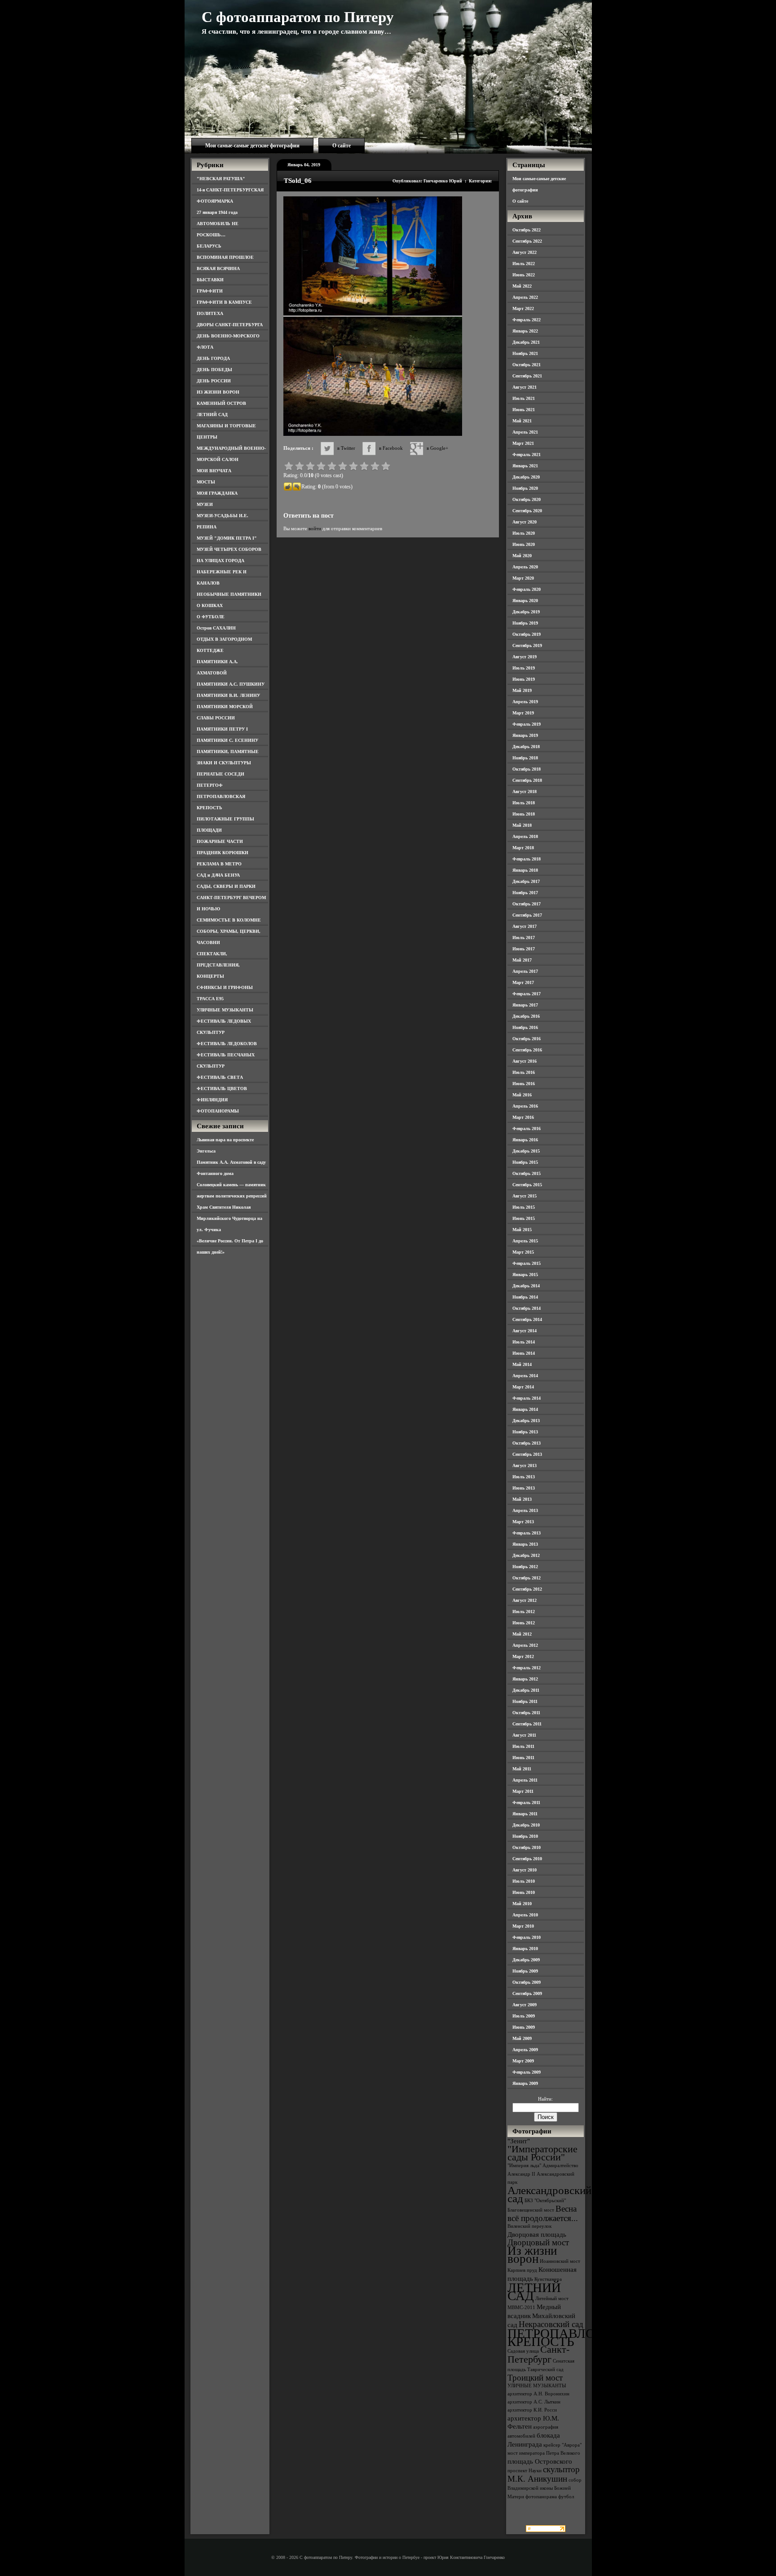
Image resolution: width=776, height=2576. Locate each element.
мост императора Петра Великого (544, 2453)
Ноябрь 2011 (525, 1701)
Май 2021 (522, 421)
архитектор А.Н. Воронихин (538, 2394)
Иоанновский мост (560, 2261)
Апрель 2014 (525, 1376)
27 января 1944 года (217, 212)
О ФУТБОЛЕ (211, 617)
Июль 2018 (524, 803)
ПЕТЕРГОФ (210, 785)
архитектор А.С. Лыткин (534, 2402)
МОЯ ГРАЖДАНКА (217, 493)
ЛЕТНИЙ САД (212, 415)
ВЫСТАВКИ (210, 280)
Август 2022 (525, 252)
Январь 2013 (525, 1544)
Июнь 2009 (524, 2027)
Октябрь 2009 (527, 1982)
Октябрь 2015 (527, 1173)
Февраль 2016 (527, 1128)
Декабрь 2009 (526, 1960)
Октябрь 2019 (527, 634)
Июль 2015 (524, 1207)
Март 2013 (523, 1522)
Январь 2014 (525, 1409)
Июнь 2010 (524, 1892)
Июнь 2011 (523, 1758)
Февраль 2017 (527, 994)
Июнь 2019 (524, 679)
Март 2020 (523, 578)
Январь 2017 (525, 1005)
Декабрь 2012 (526, 1555)
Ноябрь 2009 (525, 1971)
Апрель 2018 (525, 836)
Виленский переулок (529, 2226)
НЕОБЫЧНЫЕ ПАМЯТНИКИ (229, 594)
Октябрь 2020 (527, 499)
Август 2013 (525, 1465)
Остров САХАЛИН (216, 628)
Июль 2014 (524, 1342)
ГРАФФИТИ (210, 291)
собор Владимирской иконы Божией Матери (545, 2488)
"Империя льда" (524, 2166)
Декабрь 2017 (526, 881)
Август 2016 (525, 1061)
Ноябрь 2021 (525, 353)
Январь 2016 (525, 1140)
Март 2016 (523, 1117)
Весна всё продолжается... (543, 2213)
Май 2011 (522, 1769)
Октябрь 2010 (527, 1847)
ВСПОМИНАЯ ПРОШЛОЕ (225, 257)
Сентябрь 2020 (527, 511)
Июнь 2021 (524, 410)
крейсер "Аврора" (562, 2445)
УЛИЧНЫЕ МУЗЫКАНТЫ (225, 1010)
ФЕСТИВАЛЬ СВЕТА (220, 1077)
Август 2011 (524, 1735)
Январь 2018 (525, 870)
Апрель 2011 (525, 1780)
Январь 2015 (525, 1275)
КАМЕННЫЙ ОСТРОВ (221, 403)
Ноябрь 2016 (525, 1027)
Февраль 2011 (526, 1802)
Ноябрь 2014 (525, 1297)
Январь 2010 (525, 1949)
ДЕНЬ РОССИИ (214, 381)
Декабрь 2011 (526, 1690)
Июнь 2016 (524, 1084)
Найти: (545, 2099)
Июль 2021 (524, 398)
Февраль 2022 (527, 320)
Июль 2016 (524, 1072)
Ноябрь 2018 (525, 758)
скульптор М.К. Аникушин (544, 2474)
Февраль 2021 (527, 454)
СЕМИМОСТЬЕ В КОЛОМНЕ (229, 920)
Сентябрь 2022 (527, 241)
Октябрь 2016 (527, 1039)
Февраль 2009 (527, 2072)
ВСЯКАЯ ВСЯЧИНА (218, 268)
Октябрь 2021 (527, 365)
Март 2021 (523, 443)
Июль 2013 (524, 1477)
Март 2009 (523, 2061)
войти (315, 528)
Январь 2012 (525, 1679)
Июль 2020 (524, 533)
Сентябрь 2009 (527, 1993)
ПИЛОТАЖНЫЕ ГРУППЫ (225, 819)
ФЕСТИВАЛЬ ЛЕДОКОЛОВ (227, 1044)
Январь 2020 (525, 601)
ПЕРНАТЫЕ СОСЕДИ (220, 774)
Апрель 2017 (525, 971)
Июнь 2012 (524, 1623)
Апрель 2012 (525, 1645)
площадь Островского (540, 2461)
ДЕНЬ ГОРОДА (213, 358)
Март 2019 (523, 713)
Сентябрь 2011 (527, 1724)
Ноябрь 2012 (525, 1567)
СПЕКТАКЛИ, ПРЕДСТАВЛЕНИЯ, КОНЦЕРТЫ (218, 965)
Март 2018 (523, 848)
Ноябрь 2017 (525, 893)
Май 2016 (522, 1095)
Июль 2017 (524, 938)
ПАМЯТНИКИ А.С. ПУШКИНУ (231, 684)
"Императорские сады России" (542, 2153)
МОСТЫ (206, 482)
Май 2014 (522, 1364)
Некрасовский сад (551, 2324)
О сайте (342, 146)
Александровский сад (549, 2194)
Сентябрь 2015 (527, 1185)
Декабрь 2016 (526, 1016)
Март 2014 (523, 1387)
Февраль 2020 (527, 589)
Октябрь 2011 (526, 1713)
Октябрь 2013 (527, 1443)
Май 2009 (522, 2038)
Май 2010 (522, 1904)
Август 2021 (525, 387)
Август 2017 (525, 926)
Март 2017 (523, 982)
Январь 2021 (525, 466)
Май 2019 (522, 690)
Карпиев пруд (522, 2270)
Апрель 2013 (525, 1510)
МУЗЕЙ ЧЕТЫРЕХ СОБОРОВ (229, 549)
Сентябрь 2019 (527, 645)
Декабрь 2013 (526, 1421)
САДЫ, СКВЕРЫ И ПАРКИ (226, 886)
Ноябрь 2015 (525, 1162)
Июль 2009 (524, 2016)
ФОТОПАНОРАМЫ (218, 1111)
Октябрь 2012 (527, 1578)
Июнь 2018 (524, 814)
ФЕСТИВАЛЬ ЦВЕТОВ (222, 1088)
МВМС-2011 (521, 2308)
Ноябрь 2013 (525, 1432)
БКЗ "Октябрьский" (545, 2201)
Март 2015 (523, 1252)
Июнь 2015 (524, 1218)
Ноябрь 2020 (525, 488)
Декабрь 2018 (526, 747)
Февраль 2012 (527, 1668)
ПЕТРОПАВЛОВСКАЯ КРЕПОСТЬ (573, 2337)
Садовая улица (523, 2351)
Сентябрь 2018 (527, 780)
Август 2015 (525, 1196)
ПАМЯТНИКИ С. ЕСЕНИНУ (227, 740)
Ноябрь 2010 (525, 1836)
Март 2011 (523, 1791)
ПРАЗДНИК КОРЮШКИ (223, 853)
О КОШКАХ (210, 605)
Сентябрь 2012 (527, 1589)
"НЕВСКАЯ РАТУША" (221, 179)
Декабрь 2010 (526, 1825)
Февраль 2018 (527, 859)
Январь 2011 (525, 1814)
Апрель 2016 (525, 1106)
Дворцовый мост (538, 2242)
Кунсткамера (548, 2279)
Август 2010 (525, 1870)
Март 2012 (523, 1656)
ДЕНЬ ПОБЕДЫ (214, 370)
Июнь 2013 (524, 1488)
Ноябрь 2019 (525, 623)
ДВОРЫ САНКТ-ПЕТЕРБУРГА (230, 325)
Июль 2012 (524, 1612)
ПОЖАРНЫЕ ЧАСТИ (220, 841)
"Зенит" (519, 2141)
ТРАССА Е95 (210, 999)
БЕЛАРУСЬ (209, 246)
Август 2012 (525, 1600)
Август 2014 (525, 1331)
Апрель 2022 (525, 297)
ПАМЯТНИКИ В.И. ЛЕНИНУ (228, 695)
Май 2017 (522, 960)
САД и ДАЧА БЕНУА (218, 875)
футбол (566, 2497)
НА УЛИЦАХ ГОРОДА (220, 561)
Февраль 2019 (527, 724)
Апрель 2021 (525, 432)
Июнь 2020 (524, 544)
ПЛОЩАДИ (209, 830)
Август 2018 (525, 791)
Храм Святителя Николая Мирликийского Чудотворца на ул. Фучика (229, 1218)
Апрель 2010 (525, 1915)
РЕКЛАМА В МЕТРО (219, 864)
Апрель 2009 (525, 2050)
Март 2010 (523, 1926)
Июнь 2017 (524, 949)
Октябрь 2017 (527, 904)
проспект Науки (525, 2471)
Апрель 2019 (525, 702)
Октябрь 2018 (527, 769)
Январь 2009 (525, 2083)
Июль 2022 (524, 264)
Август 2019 (525, 657)
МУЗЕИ (205, 504)
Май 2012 (522, 1634)
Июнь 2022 (524, 275)
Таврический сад (545, 2370)
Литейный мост (552, 2299)
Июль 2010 (524, 1881)
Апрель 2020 (525, 567)
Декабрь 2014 (526, 1286)
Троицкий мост (535, 2378)
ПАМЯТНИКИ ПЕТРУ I (222, 729)
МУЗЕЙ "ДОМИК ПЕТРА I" (227, 538)
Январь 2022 (525, 331)
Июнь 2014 (524, 1353)
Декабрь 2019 (526, 612)
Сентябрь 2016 (527, 1050)
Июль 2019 (524, 668)
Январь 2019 (525, 735)
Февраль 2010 (527, 1937)
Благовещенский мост (531, 2210)
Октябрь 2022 (527, 230)
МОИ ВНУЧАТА (214, 471)
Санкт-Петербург (538, 2354)
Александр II (521, 2174)
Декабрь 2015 (526, 1151)
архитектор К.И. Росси (532, 2410)
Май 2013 (522, 1499)
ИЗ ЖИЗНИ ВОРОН (218, 392)
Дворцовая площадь (537, 2234)
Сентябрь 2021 (527, 376)
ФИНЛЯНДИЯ (212, 1100)
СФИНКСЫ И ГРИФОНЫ (225, 987)
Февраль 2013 (527, 1533)
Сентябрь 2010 (527, 1859)
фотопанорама (541, 2497)
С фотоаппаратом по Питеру (298, 17)
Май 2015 (522, 1230)
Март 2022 (523, 308)
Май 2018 (522, 825)
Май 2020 (522, 556)
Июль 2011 (523, 1746)
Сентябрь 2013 (527, 1454)
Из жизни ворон (532, 2255)
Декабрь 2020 (526, 477)
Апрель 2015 (525, 1241)
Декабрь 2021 (526, 342)
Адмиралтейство (560, 2166)
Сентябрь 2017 (527, 915)
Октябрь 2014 (527, 1308)
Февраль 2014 (527, 1398)
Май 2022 (522, 286)
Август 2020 (525, 522)
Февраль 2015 (527, 1263)
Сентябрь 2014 (527, 1319)
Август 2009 (525, 2005)
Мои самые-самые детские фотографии (252, 146)
